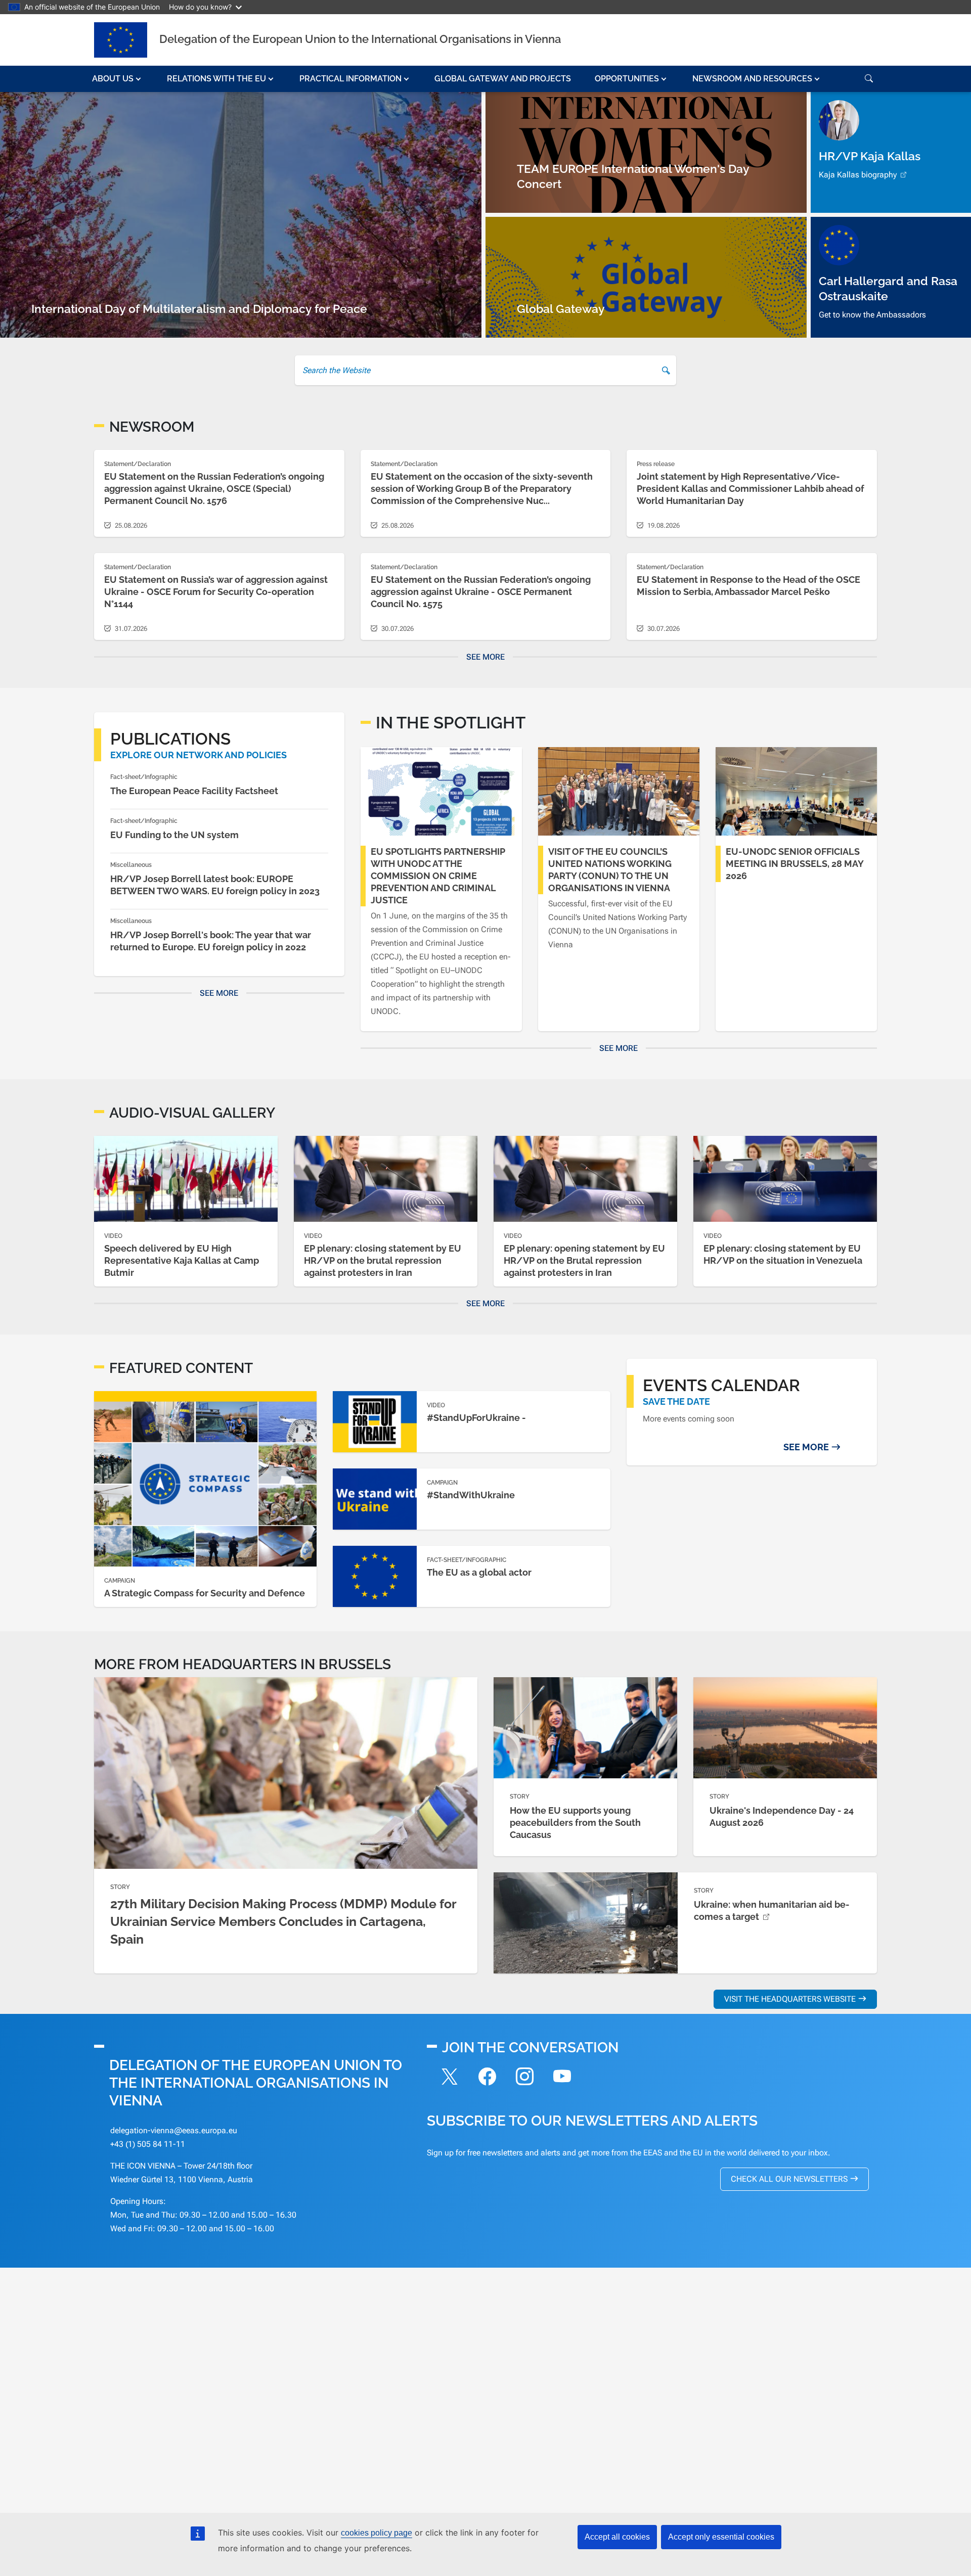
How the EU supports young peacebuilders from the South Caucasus (575, 1823)
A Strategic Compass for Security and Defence (205, 1593)
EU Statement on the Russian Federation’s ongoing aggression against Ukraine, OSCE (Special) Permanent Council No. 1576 (214, 489)
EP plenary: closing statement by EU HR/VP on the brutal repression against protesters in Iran (383, 1260)
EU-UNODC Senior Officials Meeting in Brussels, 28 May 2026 (795, 864)
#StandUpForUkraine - (476, 1418)
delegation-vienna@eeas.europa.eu (174, 2130)
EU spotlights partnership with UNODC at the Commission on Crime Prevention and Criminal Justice (438, 876)
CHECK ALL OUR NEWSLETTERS (789, 2179)
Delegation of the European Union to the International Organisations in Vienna (360, 39)
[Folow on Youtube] (562, 2078)
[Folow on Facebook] (487, 2078)
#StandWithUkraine (471, 1495)
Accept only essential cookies (721, 2537)
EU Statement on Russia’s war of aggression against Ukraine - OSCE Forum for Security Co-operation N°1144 (216, 592)
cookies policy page (377, 2533)
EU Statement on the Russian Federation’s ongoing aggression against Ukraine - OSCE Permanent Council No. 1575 (481, 592)
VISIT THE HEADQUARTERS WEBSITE (790, 1999)
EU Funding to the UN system (174, 835)
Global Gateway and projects (503, 79)
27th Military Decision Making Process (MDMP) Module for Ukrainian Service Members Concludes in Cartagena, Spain (283, 1921)
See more (485, 657)
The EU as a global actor (479, 1572)
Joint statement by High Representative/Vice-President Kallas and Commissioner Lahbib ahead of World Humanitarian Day (751, 489)
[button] (118, 79)
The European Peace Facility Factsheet (194, 791)
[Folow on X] (450, 2078)
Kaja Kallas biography (858, 175)
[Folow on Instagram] (524, 2078)
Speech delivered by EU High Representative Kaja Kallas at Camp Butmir (182, 1260)
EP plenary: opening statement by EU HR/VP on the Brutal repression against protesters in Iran (584, 1260)
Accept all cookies (617, 2537)
